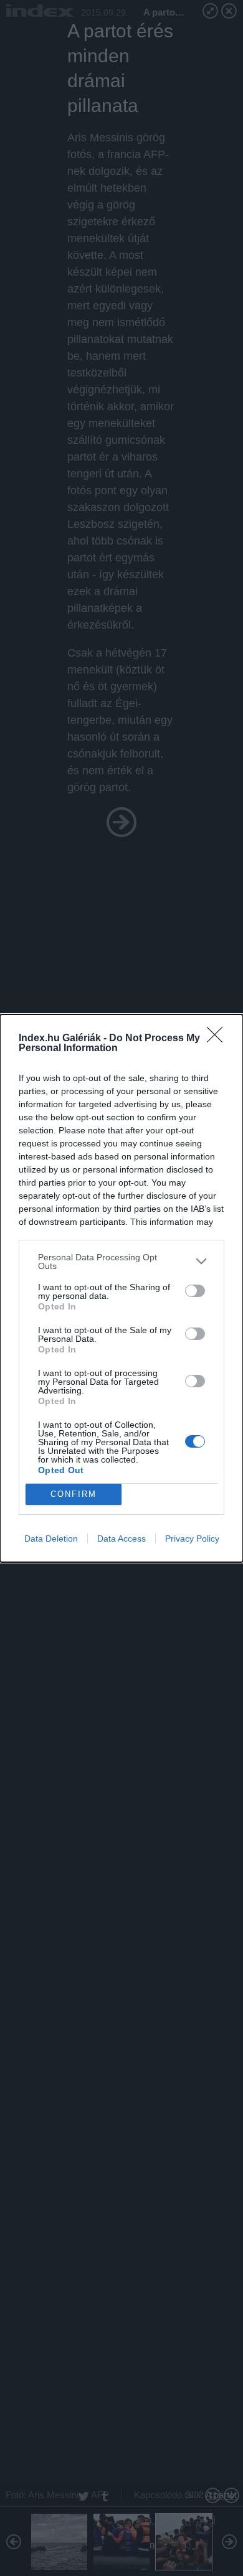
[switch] (195, 1291)
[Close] (219, 1039)
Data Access (121, 1539)
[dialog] (121, 1288)
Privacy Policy (192, 1539)
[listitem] (121, 1262)
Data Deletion (51, 1539)
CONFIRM (74, 1494)
